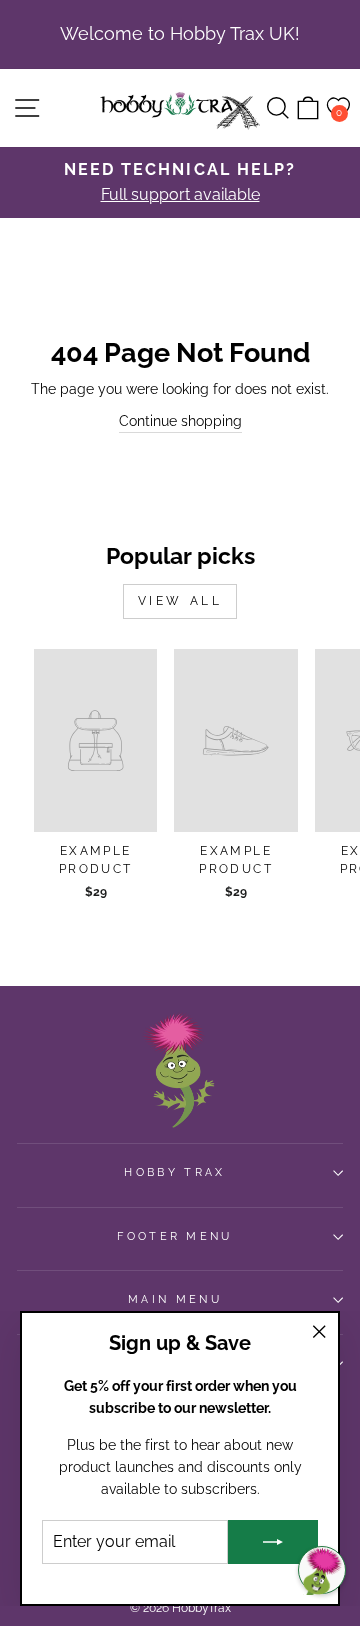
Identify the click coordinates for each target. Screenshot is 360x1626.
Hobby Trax (174, 1172)
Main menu (175, 1299)
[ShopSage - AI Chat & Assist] (322, 1570)
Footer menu (174, 1236)
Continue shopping (180, 421)
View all (180, 601)
